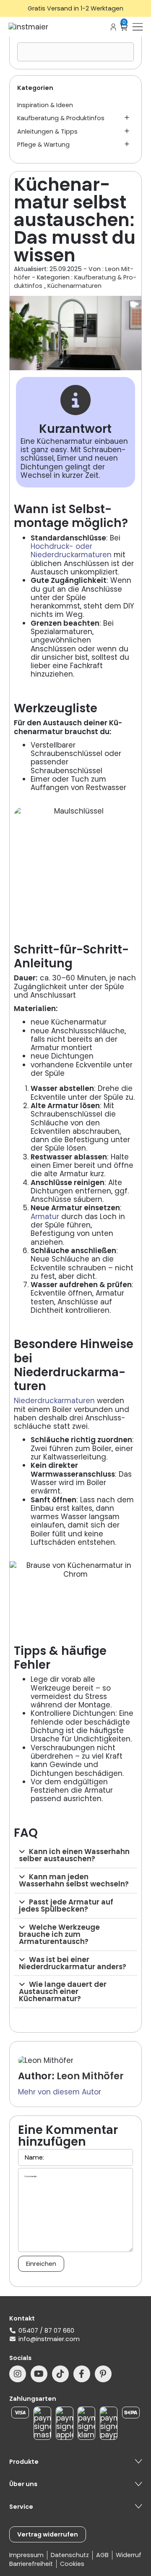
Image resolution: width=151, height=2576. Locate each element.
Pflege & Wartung (43, 145)
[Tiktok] (60, 2374)
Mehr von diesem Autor (60, 2092)
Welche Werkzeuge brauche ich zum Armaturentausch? (59, 1934)
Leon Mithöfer (90, 2076)
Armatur (45, 1217)
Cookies (72, 2564)
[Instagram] (18, 2374)
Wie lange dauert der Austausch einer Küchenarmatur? (63, 1991)
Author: (36, 2076)
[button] (75, 1856)
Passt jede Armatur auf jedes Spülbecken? (66, 1906)
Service (21, 2507)
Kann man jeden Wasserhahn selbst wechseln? (74, 1880)
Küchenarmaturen (74, 286)
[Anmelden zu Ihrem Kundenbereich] (113, 27)
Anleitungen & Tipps (47, 132)
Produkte (24, 2462)
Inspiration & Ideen (45, 105)
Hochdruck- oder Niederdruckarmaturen (71, 550)
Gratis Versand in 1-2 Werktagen (75, 8)
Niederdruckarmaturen (54, 1401)
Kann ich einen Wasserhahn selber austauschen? (74, 1855)
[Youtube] (39, 2374)
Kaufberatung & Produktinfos (61, 118)
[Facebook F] (82, 2374)
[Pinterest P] (103, 2374)
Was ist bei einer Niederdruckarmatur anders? (73, 1963)
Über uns (23, 2484)
